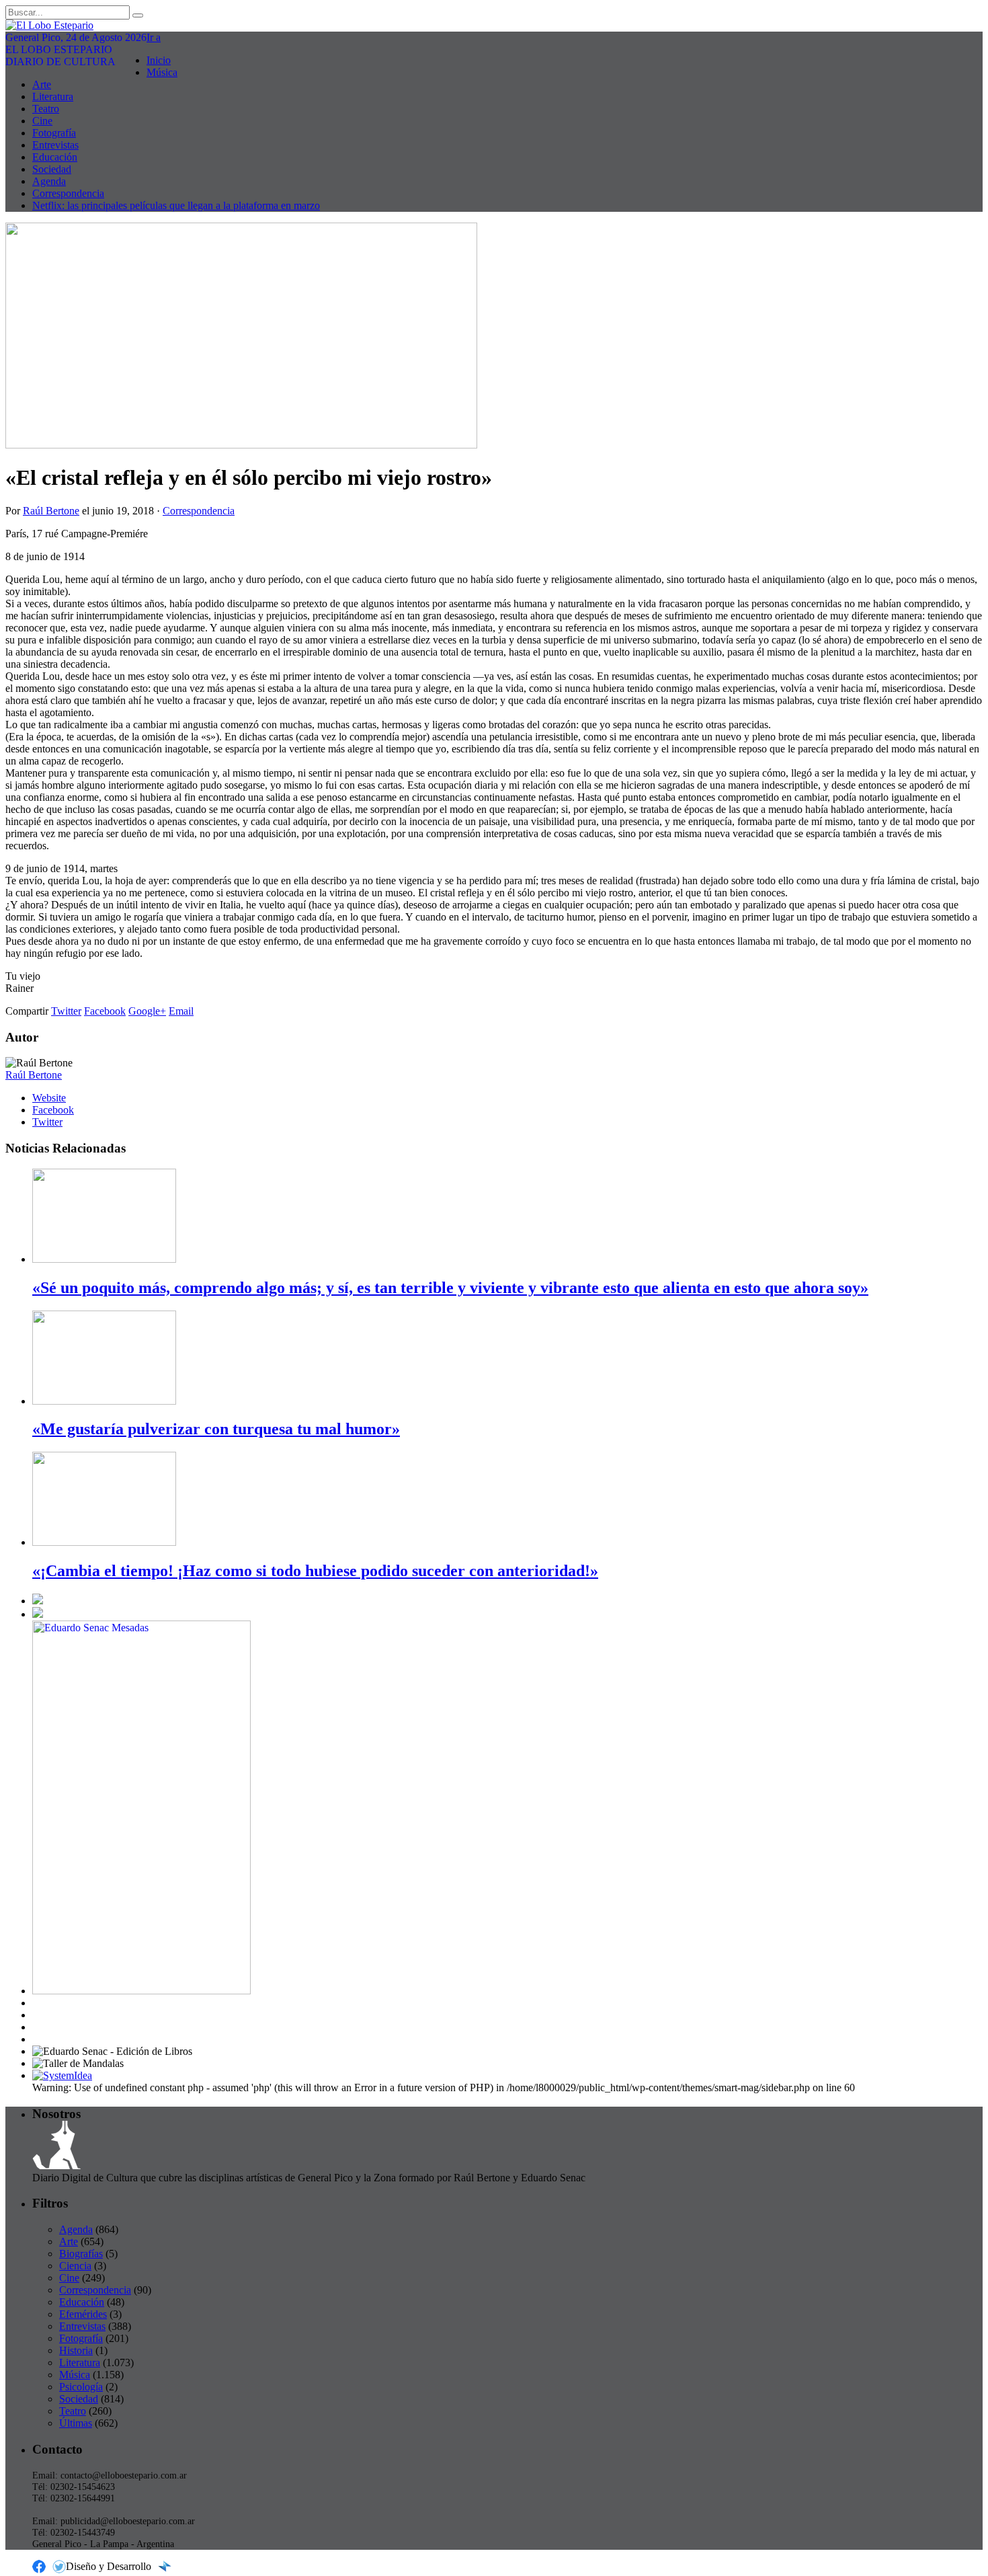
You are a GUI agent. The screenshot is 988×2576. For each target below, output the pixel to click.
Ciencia (75, 2266)
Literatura (53, 96)
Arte (42, 84)
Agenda (49, 181)
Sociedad (52, 169)
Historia (76, 2350)
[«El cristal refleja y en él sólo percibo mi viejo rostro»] (241, 445)
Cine (42, 121)
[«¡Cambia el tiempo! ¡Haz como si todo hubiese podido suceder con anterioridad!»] (104, 1542)
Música (162, 72)
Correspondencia (68, 193)
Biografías (81, 2254)
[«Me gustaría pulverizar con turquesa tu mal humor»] (104, 1401)
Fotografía (54, 133)
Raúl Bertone (51, 511)
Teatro (46, 109)
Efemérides (83, 2314)
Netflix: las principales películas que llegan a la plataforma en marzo (176, 205)
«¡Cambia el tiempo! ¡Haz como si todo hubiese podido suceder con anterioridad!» (315, 1571)
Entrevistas (55, 145)
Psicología (81, 2387)
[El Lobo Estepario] (494, 26)
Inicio (159, 60)
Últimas (76, 2423)
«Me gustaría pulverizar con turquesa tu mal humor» (216, 1429)
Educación (55, 157)
